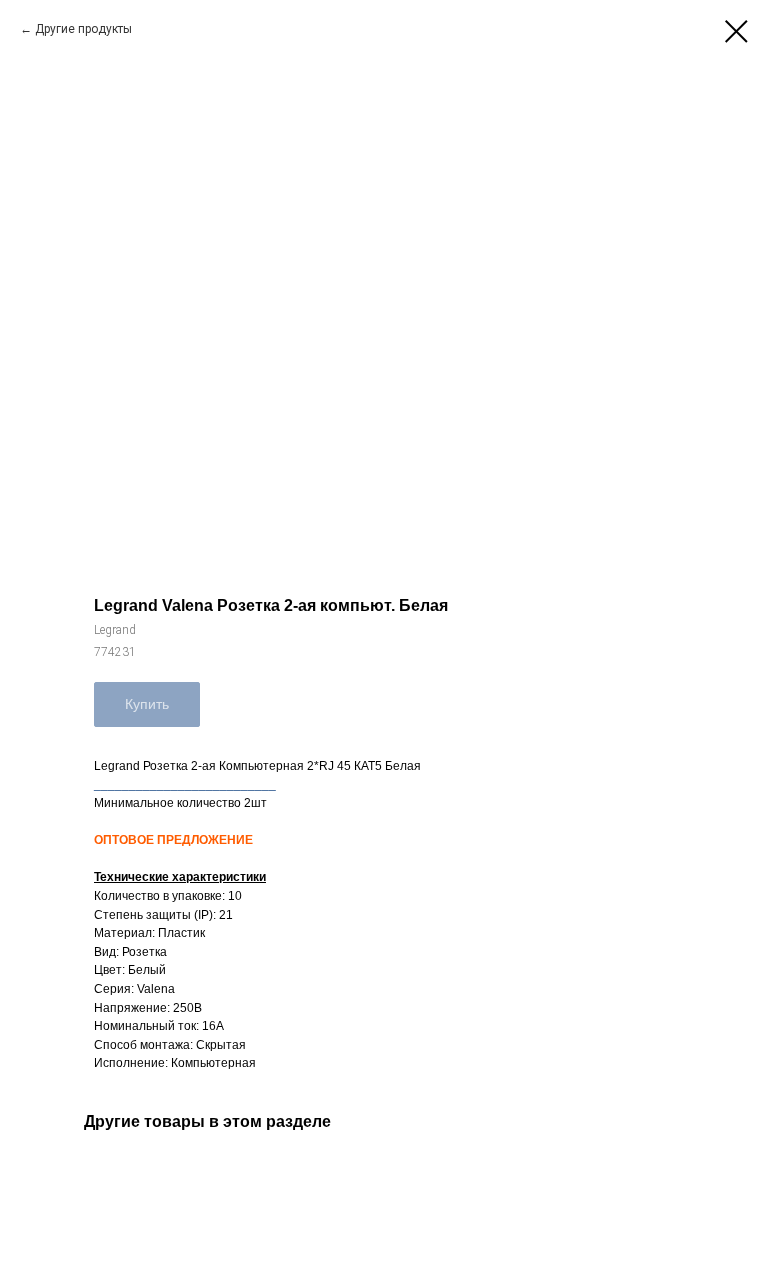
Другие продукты (83, 29)
